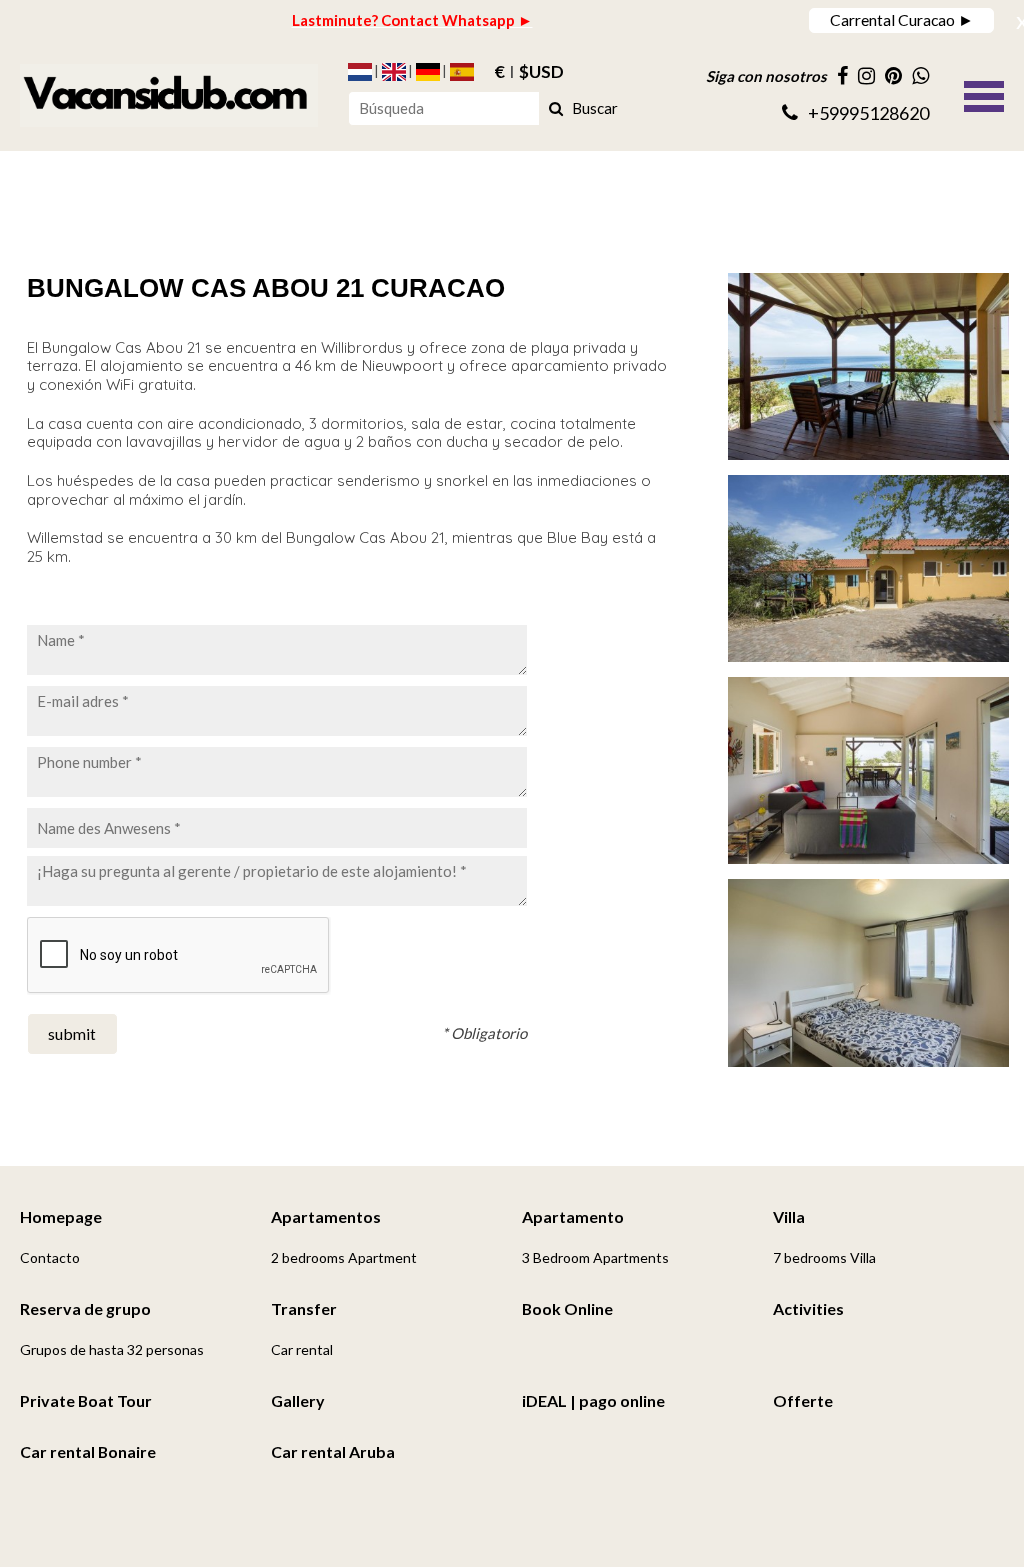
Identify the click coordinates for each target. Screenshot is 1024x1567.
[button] (984, 94)
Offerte (803, 1400)
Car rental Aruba (333, 1451)
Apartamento (573, 1216)
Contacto (50, 1257)
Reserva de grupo (85, 1308)
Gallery (298, 1400)
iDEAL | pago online (593, 1400)
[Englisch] (394, 72)
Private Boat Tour (86, 1400)
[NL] (360, 72)
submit (72, 1033)
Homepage (61, 1216)
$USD (541, 72)
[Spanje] (462, 72)
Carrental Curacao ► (902, 19)
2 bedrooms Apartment (344, 1257)
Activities (808, 1308)
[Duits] (428, 72)
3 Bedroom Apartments (595, 1257)
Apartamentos (326, 1216)
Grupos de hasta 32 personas (112, 1349)
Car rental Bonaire (88, 1451)
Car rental (302, 1349)
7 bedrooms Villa (824, 1257)
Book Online (567, 1308)
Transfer (304, 1308)
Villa (789, 1216)
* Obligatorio (484, 1033)
